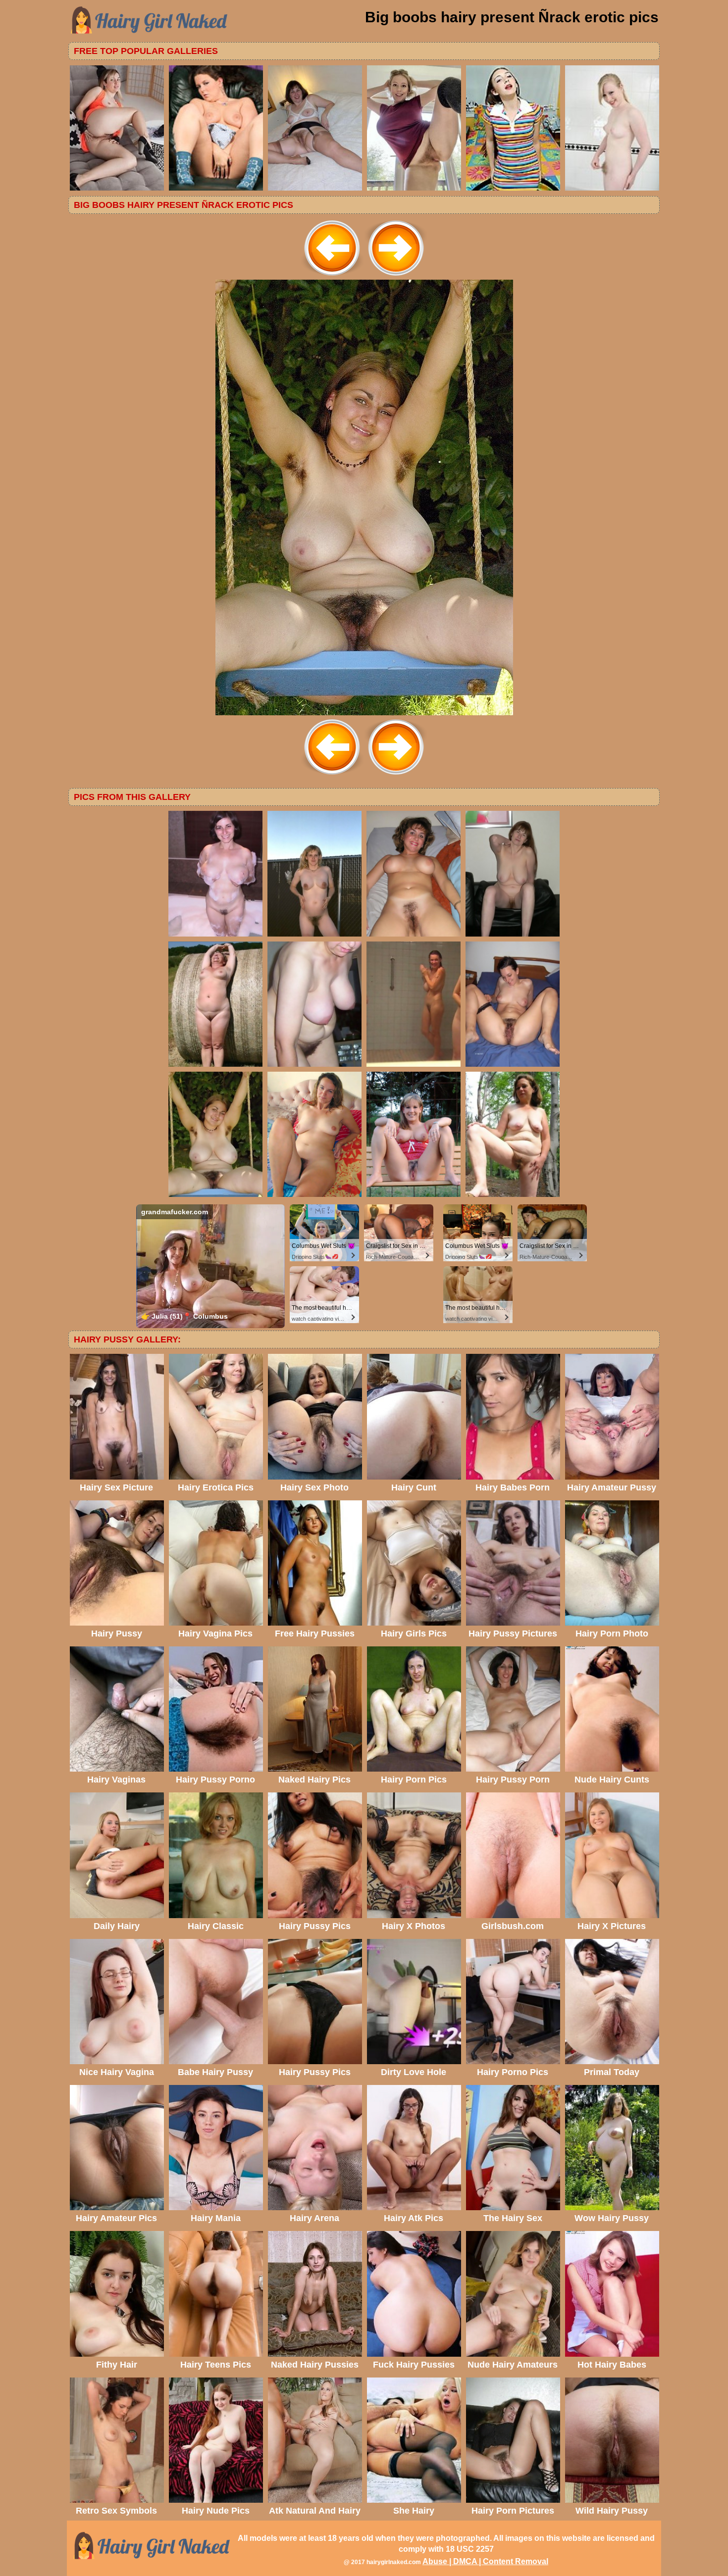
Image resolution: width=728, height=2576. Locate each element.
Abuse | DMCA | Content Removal (485, 2561)
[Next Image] (396, 277)
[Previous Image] (332, 277)
